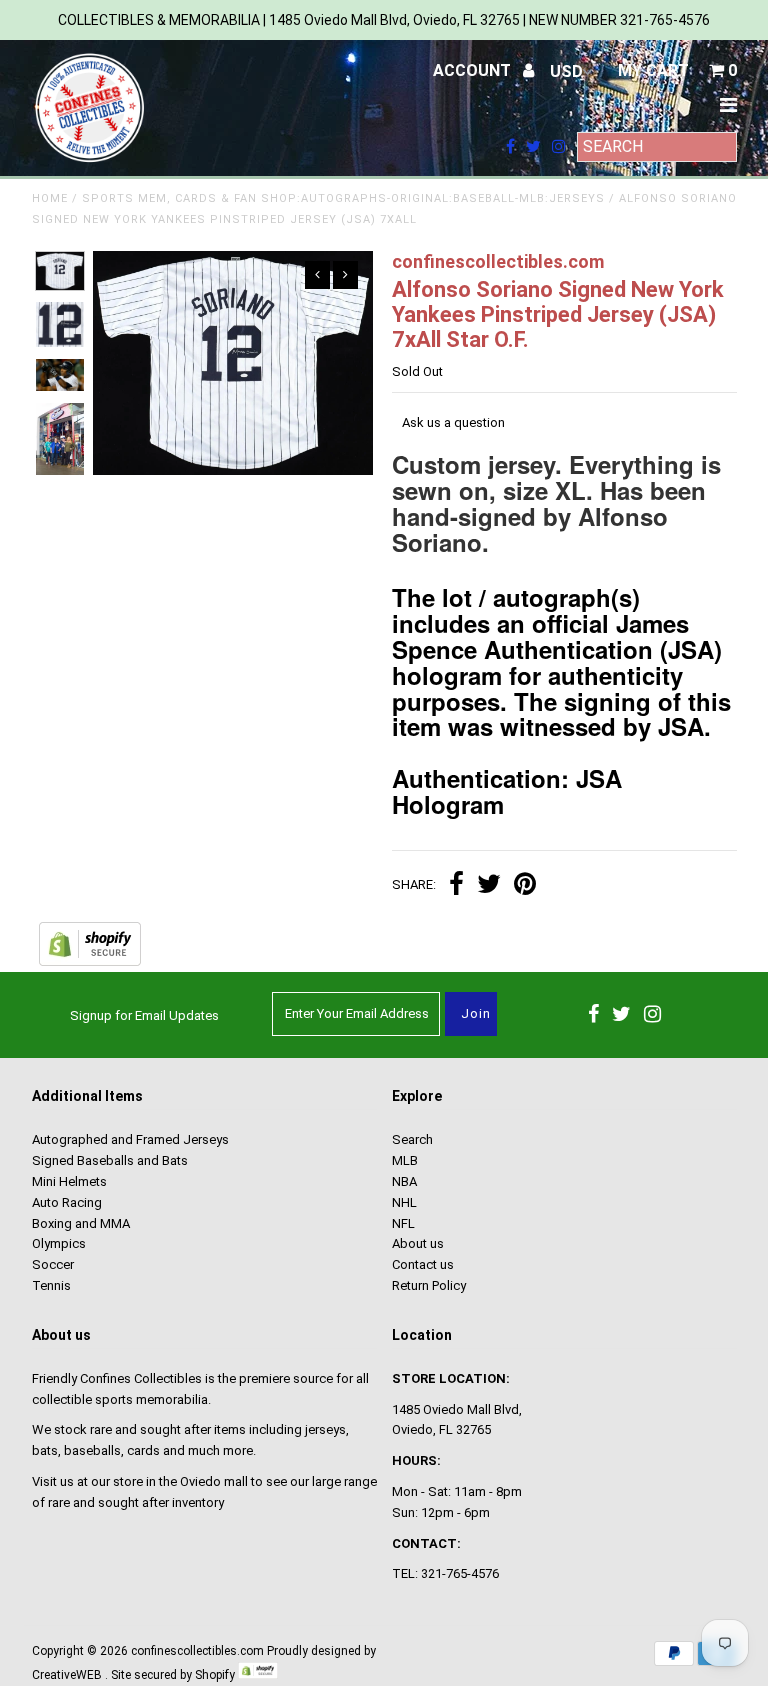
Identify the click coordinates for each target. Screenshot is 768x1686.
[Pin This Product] (525, 886)
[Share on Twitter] (489, 886)
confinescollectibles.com (197, 1651)
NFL (403, 1223)
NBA (404, 1181)
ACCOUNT (474, 70)
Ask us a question (453, 422)
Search (412, 1139)
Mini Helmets (69, 1181)
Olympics (59, 1243)
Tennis (51, 1285)
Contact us (423, 1264)
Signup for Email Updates (144, 1015)
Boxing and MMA (81, 1223)
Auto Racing (67, 1202)
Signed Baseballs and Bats (110, 1160)
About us (418, 1243)
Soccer (53, 1264)
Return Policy (429, 1285)
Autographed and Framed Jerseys (130, 1139)
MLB (405, 1160)
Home (50, 198)
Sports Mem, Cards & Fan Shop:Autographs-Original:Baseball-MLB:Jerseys (343, 198)
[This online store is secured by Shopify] (90, 961)
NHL (404, 1202)
